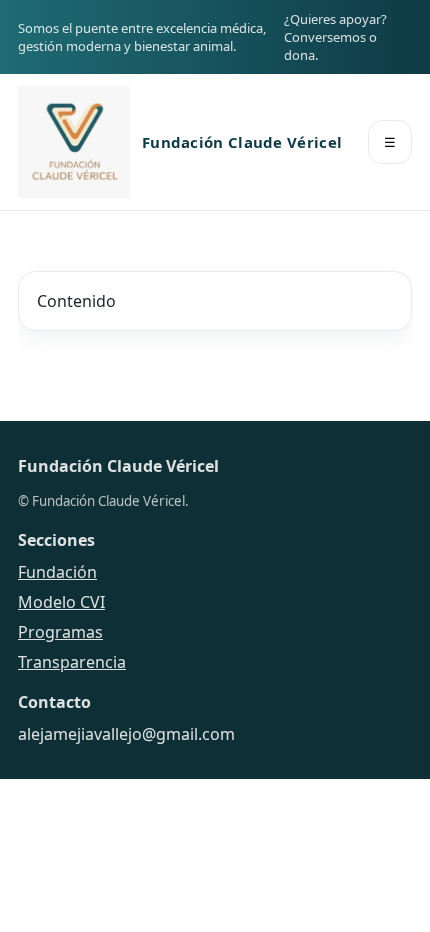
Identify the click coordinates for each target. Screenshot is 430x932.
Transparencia (72, 662)
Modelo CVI (61, 602)
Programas (60, 632)
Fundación (57, 572)
